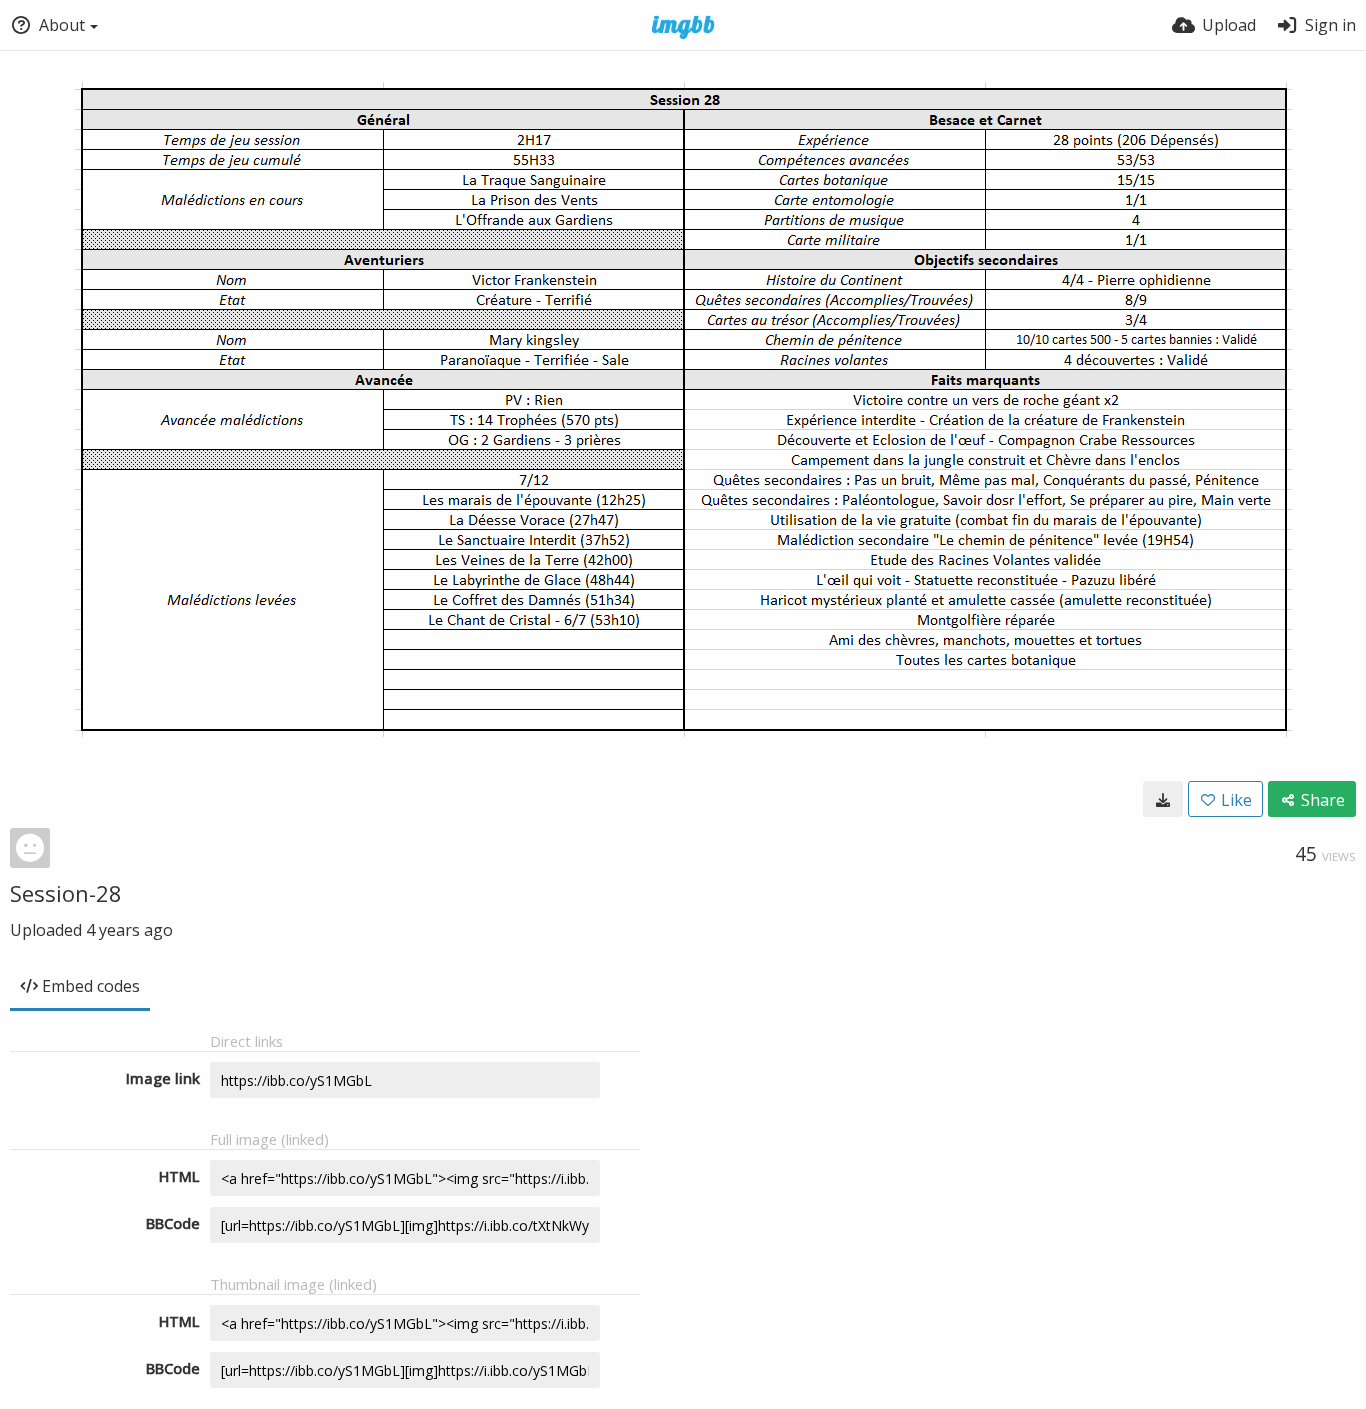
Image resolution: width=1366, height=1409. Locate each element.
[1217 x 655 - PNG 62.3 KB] (1163, 799)
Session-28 (66, 893)
